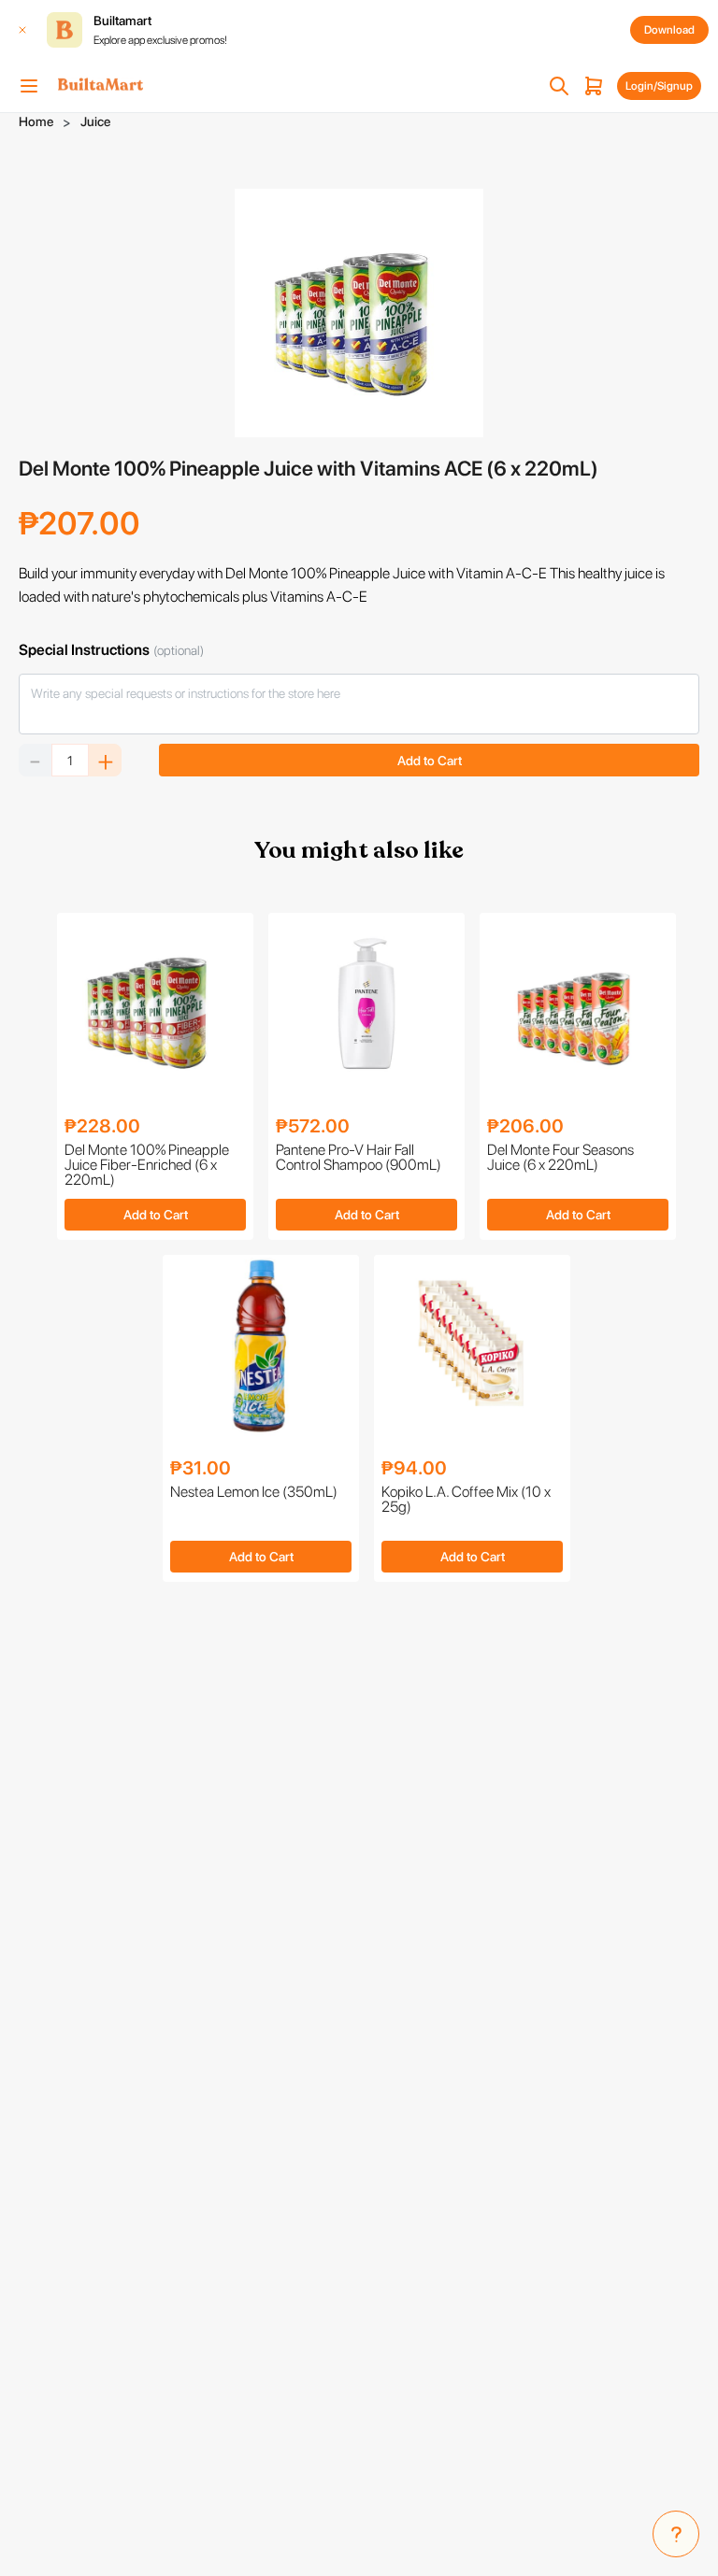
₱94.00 (414, 1468)
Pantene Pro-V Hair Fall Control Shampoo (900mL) (359, 1158)
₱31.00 (201, 1468)
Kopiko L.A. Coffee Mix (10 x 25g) (466, 1500)
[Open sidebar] (29, 86)
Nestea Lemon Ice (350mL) (254, 1493)
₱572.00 (313, 1126)
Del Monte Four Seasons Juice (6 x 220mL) (560, 1158)
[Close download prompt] (22, 30)
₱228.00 (102, 1126)
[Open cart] (594, 86)
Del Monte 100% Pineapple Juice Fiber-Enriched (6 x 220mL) (147, 1165)
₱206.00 (525, 1126)
